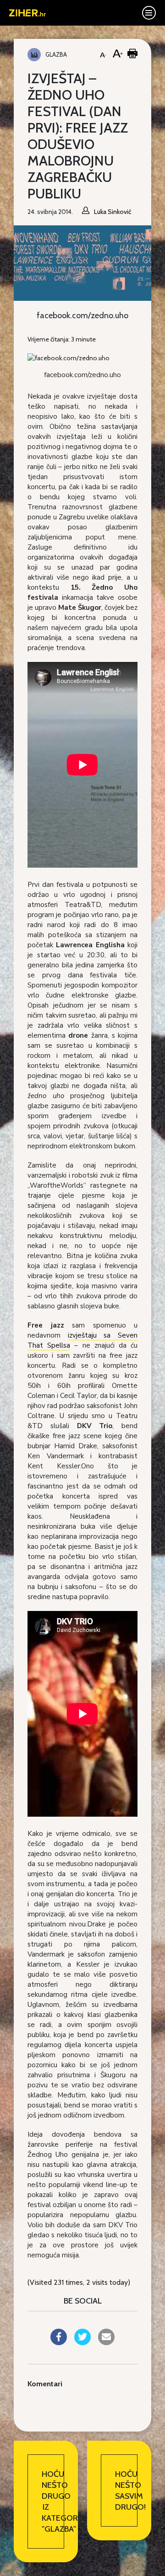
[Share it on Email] (106, 2342)
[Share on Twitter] (82, 2342)
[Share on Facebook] (59, 2342)
